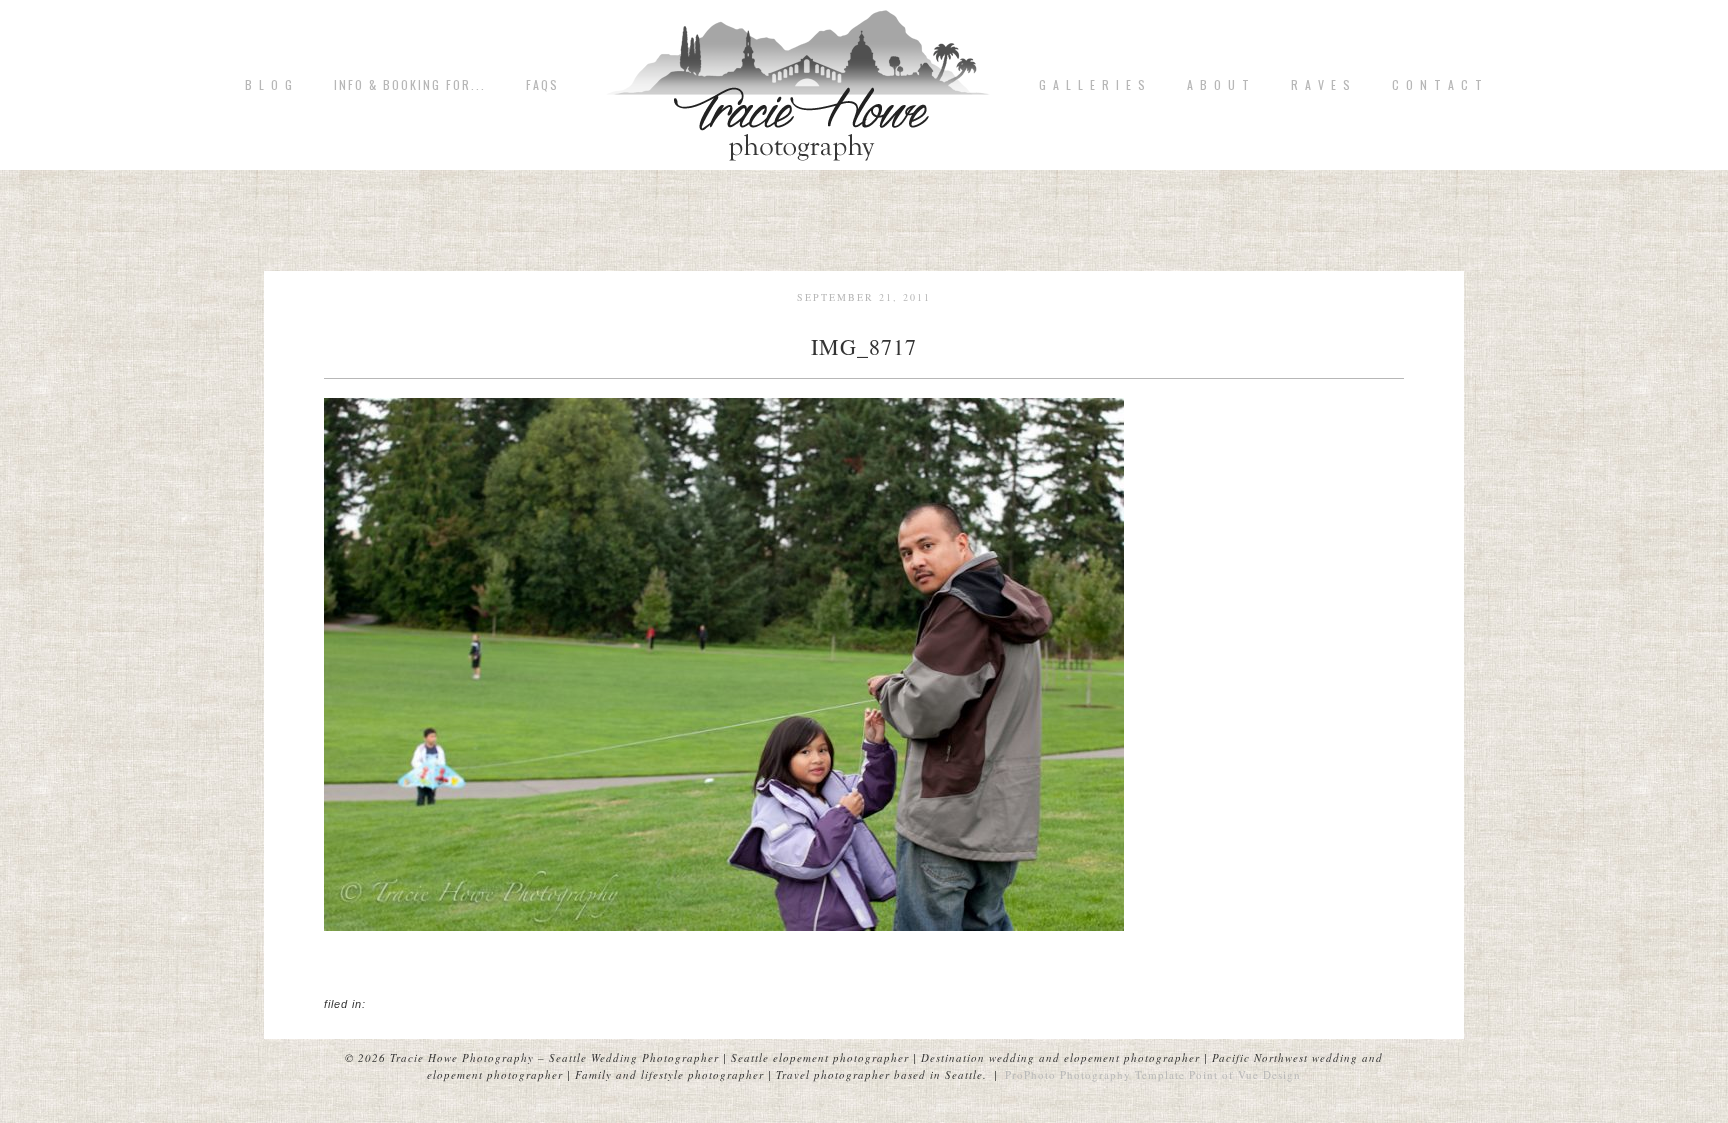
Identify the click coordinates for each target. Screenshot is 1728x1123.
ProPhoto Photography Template (1095, 1074)
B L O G (269, 85)
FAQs (542, 85)
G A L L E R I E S (1093, 85)
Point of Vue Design (1245, 1074)
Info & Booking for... (410, 85)
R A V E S (1321, 85)
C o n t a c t (1438, 85)
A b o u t (1219, 85)
